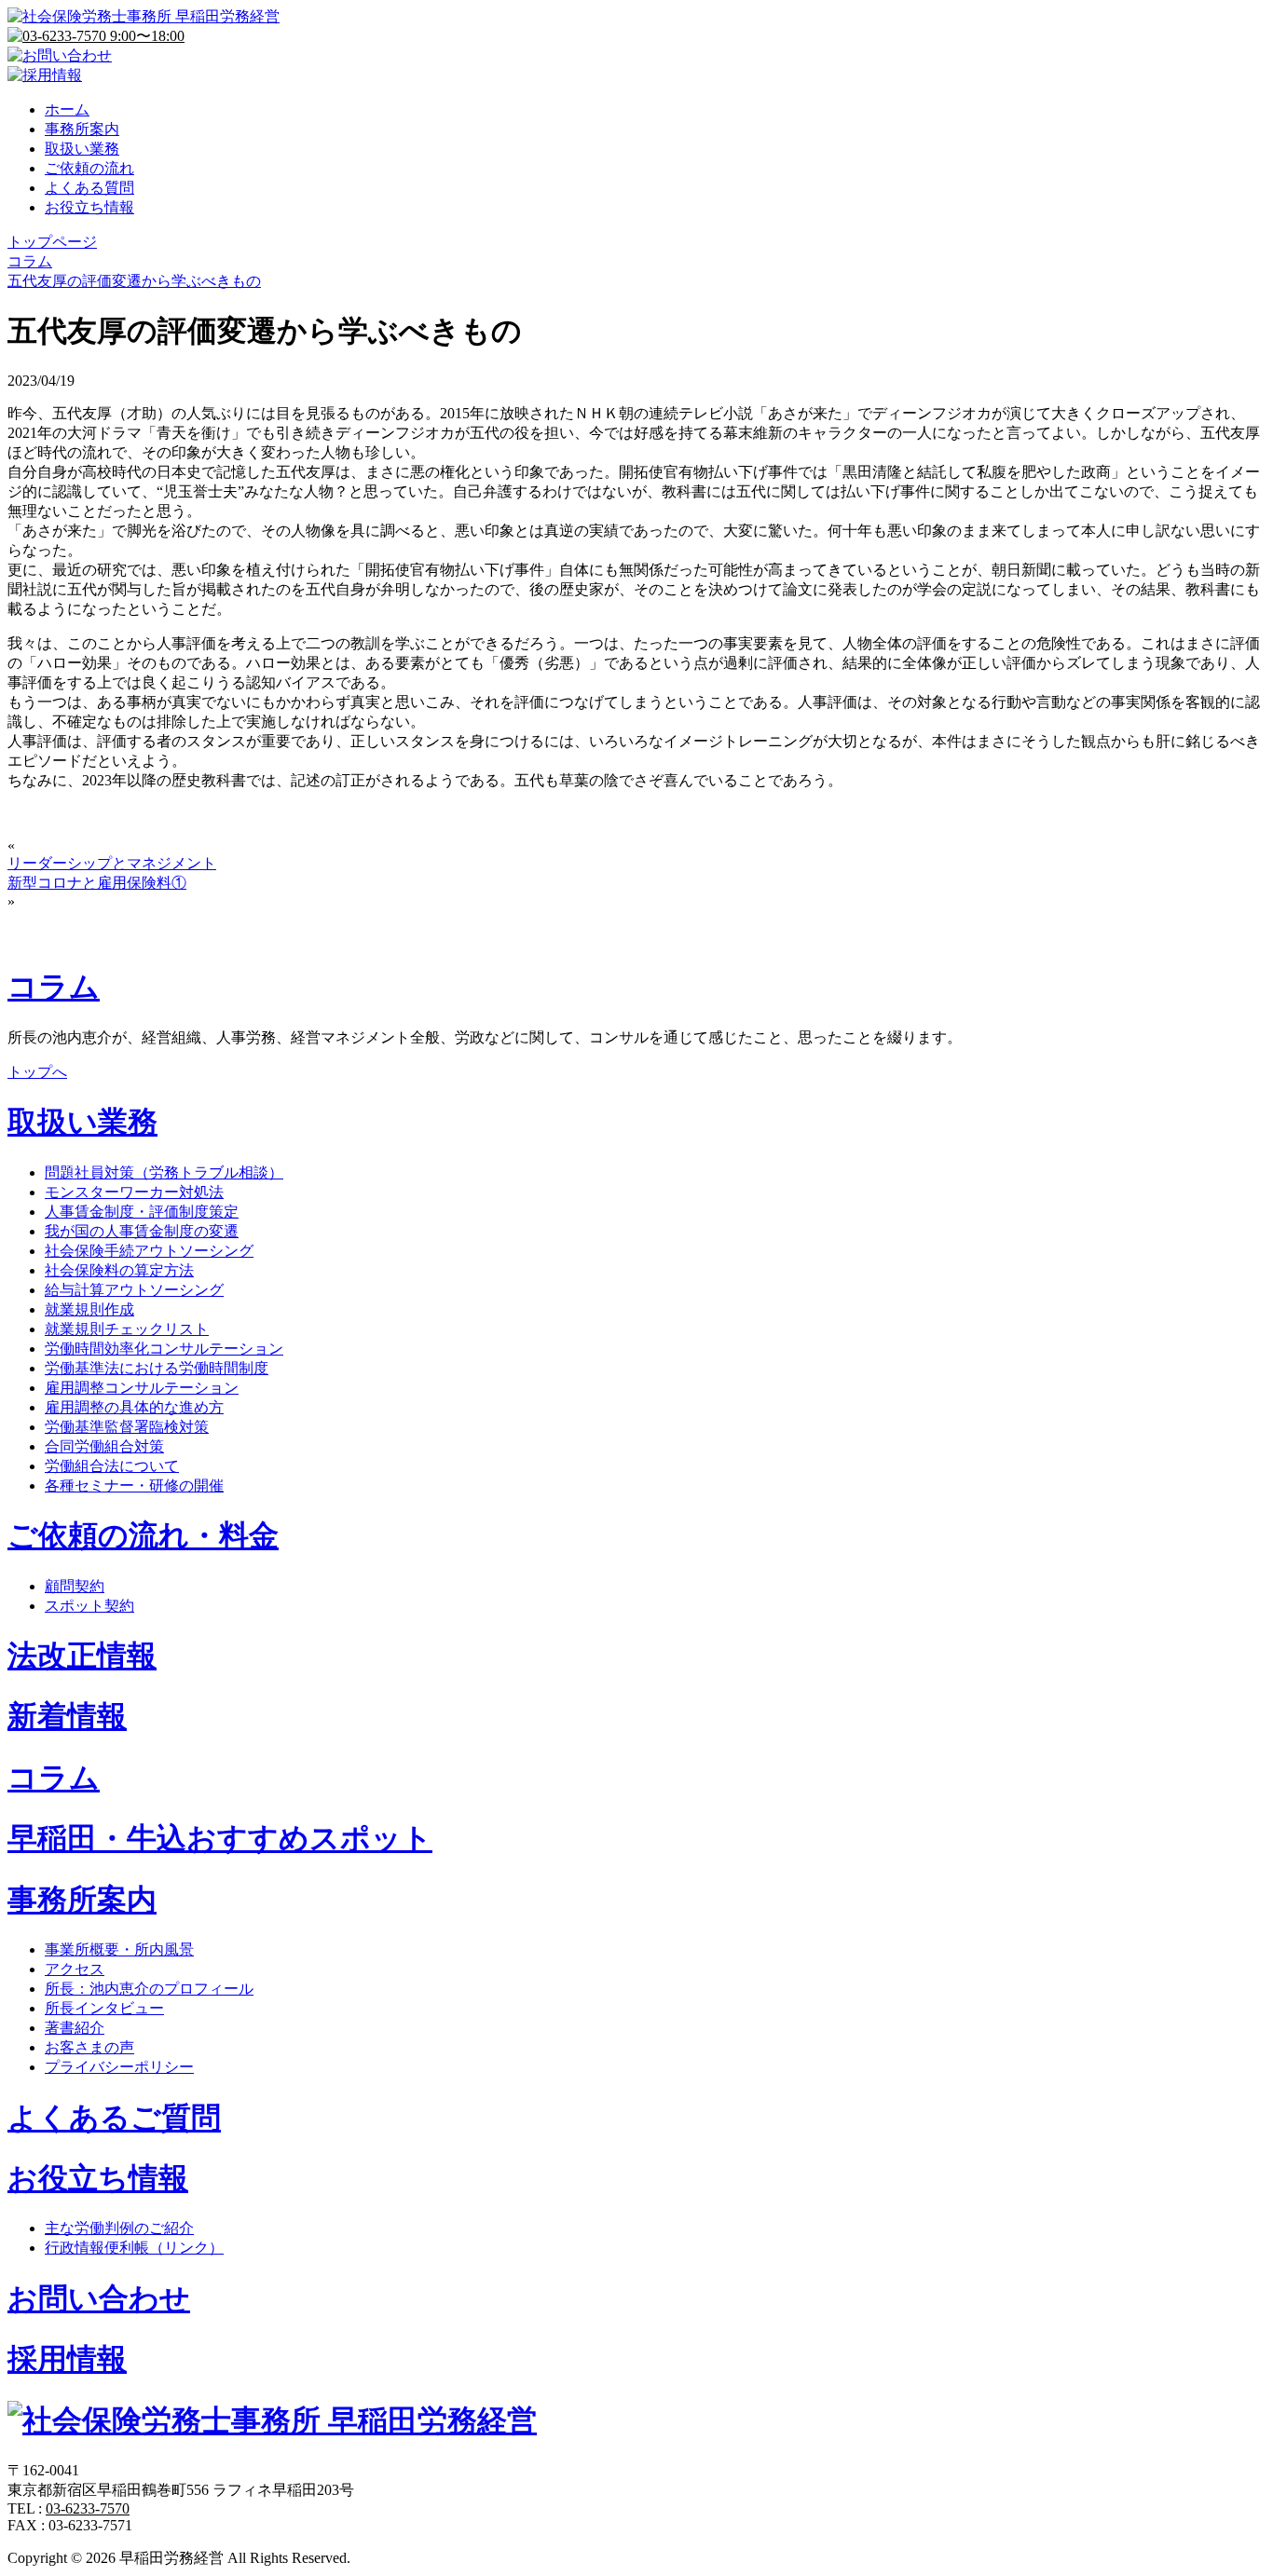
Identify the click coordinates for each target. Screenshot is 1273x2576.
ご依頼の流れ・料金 (143, 1535)
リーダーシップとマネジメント (112, 863)
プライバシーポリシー (119, 2067)
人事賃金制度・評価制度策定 (142, 1212)
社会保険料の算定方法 (119, 1270)
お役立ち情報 (89, 207)
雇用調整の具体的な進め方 (134, 1407)
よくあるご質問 (114, 2118)
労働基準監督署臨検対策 (127, 1427)
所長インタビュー (104, 2008)
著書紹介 (75, 2028)
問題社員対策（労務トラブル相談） (164, 1172)
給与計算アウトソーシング (134, 1290)
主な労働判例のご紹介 (119, 2228)
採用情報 (67, 2359)
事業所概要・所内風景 (119, 1949)
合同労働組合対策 (104, 1446)
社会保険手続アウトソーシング (149, 1251)
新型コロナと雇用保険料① (97, 883)
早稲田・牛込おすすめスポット (220, 1838)
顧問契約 (75, 1586)
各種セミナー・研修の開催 (134, 1486)
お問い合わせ (99, 2298)
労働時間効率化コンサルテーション (164, 1349)
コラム (54, 987)
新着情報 (67, 1716)
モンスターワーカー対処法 (134, 1192)
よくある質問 (89, 188)
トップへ (37, 1072)
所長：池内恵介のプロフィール (149, 1989)
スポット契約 (89, 1606)
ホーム (67, 109)
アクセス (75, 1969)
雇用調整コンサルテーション (142, 1388)
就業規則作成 (89, 1309)
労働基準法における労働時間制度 (157, 1368)
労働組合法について (112, 1466)
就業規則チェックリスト (127, 1329)
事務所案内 (82, 129)
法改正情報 (82, 1656)
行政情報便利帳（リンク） (134, 2248)
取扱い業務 (82, 149)
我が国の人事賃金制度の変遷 (142, 1231)
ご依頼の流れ (89, 168)
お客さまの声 (89, 2047)
